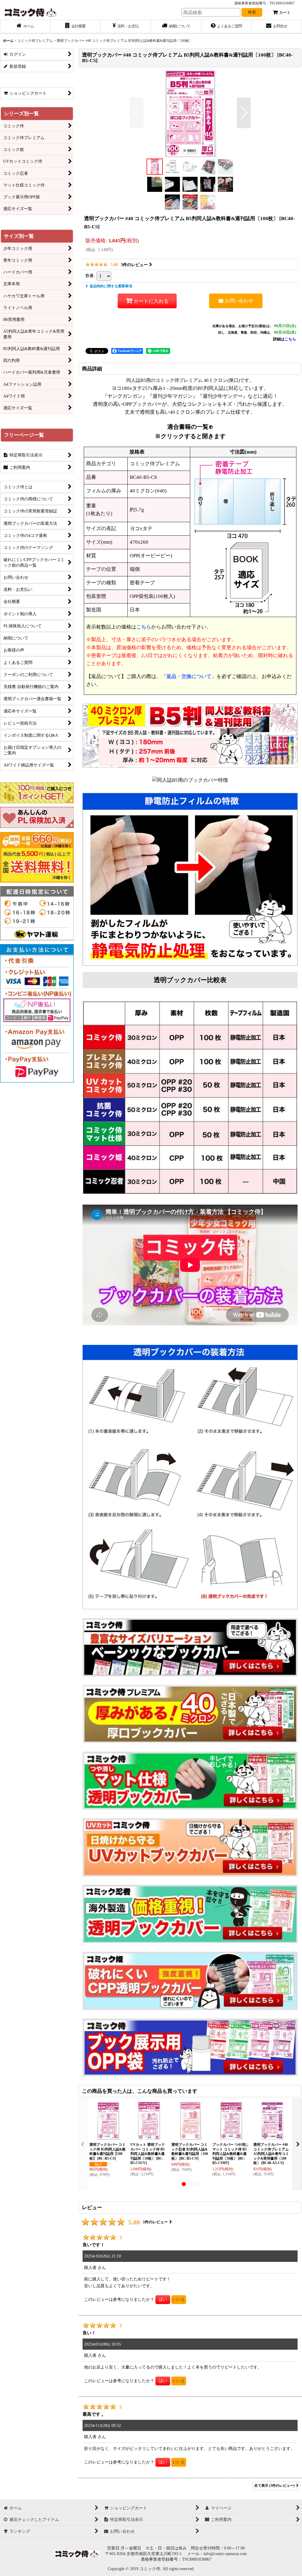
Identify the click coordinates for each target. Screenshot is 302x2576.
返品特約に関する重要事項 (111, 286)
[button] (137, 113)
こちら (290, 339)
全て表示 (274, 2486)
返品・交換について (189, 676)
